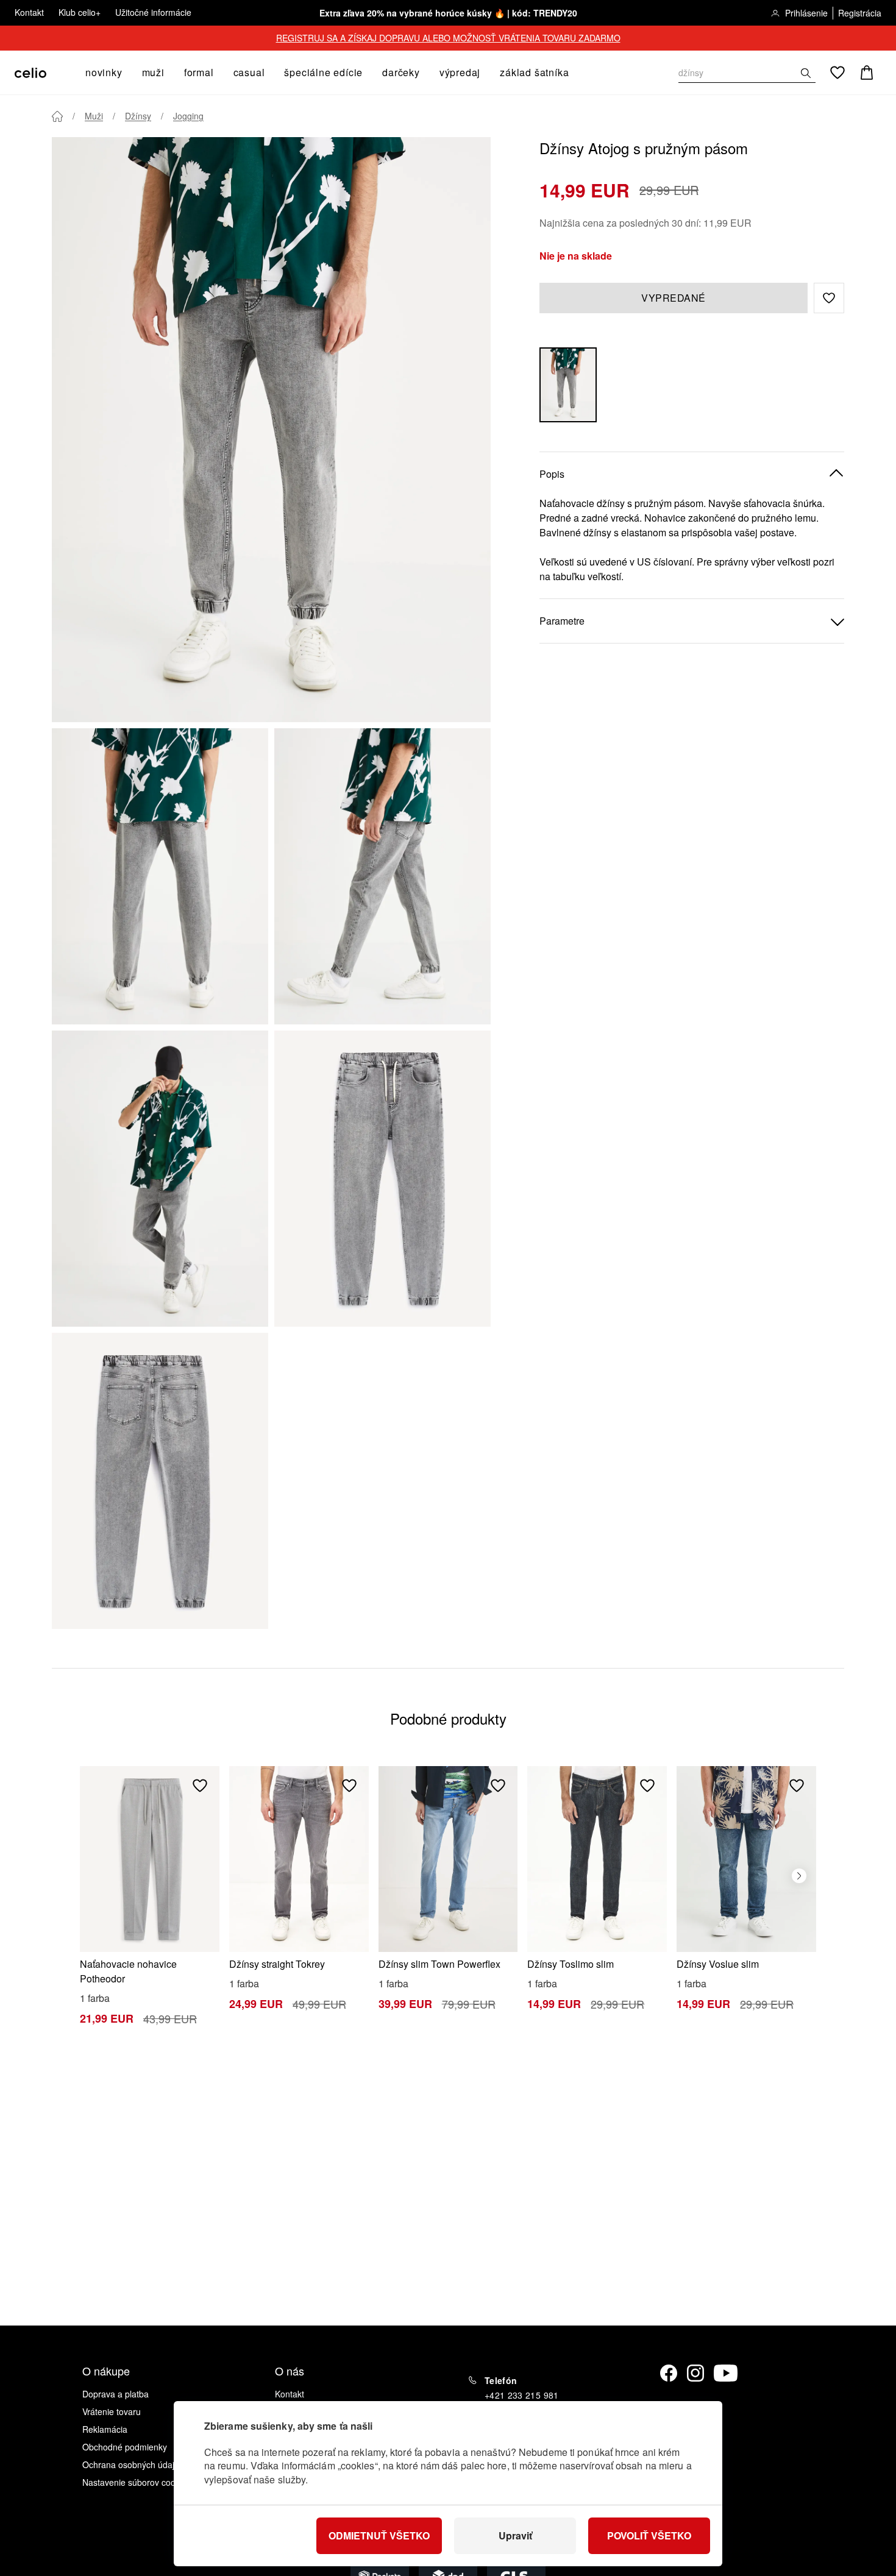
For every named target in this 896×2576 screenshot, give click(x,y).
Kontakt (29, 12)
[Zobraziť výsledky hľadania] (806, 73)
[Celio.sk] (30, 73)
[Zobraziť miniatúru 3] (160, 1179)
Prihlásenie (806, 13)
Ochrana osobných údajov (133, 2464)
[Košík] (867, 73)
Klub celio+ (80, 12)
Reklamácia (105, 2429)
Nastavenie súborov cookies (137, 2482)
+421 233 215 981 (522, 2395)
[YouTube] (726, 2373)
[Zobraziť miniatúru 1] (160, 876)
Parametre (562, 621)
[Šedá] (568, 385)
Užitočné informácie (153, 12)
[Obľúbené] (837, 73)
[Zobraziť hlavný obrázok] (271, 430)
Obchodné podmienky (125, 2447)
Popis (552, 474)
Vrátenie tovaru (112, 2411)
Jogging (188, 116)
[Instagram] (695, 2373)
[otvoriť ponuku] (126, 73)
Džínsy (138, 116)
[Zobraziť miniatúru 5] (160, 1481)
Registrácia (860, 13)
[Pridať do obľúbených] (200, 1786)
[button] (829, 298)
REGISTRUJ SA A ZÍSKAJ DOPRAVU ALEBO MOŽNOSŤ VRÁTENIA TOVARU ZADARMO (448, 38)
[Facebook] (669, 2373)
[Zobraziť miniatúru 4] (382, 1179)
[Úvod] (57, 116)
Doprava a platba (116, 2394)
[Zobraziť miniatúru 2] (382, 876)
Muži (94, 116)
